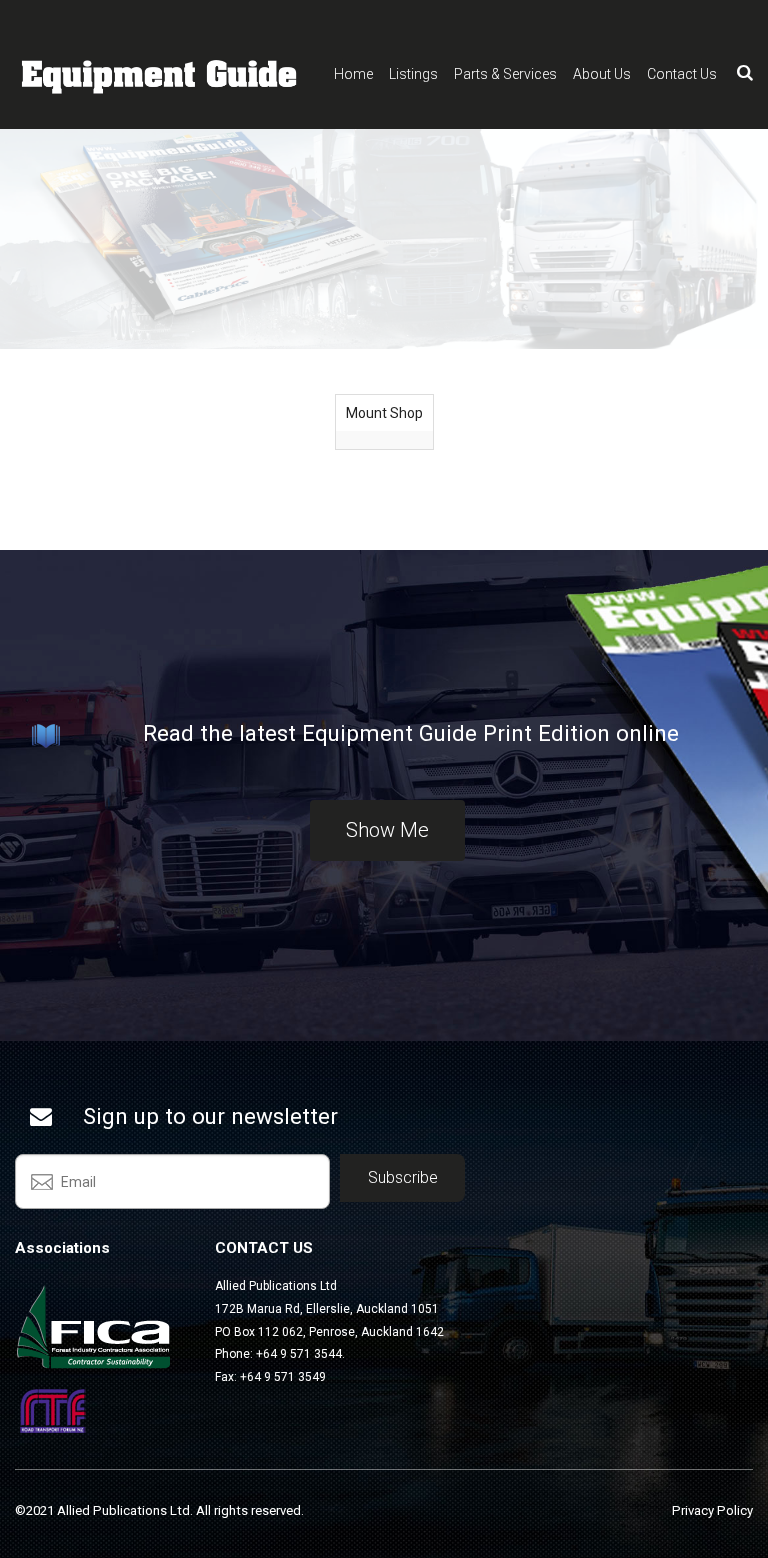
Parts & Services (505, 74)
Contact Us (682, 74)
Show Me (387, 830)
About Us (602, 74)
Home (353, 74)
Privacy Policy (712, 1510)
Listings (413, 74)
